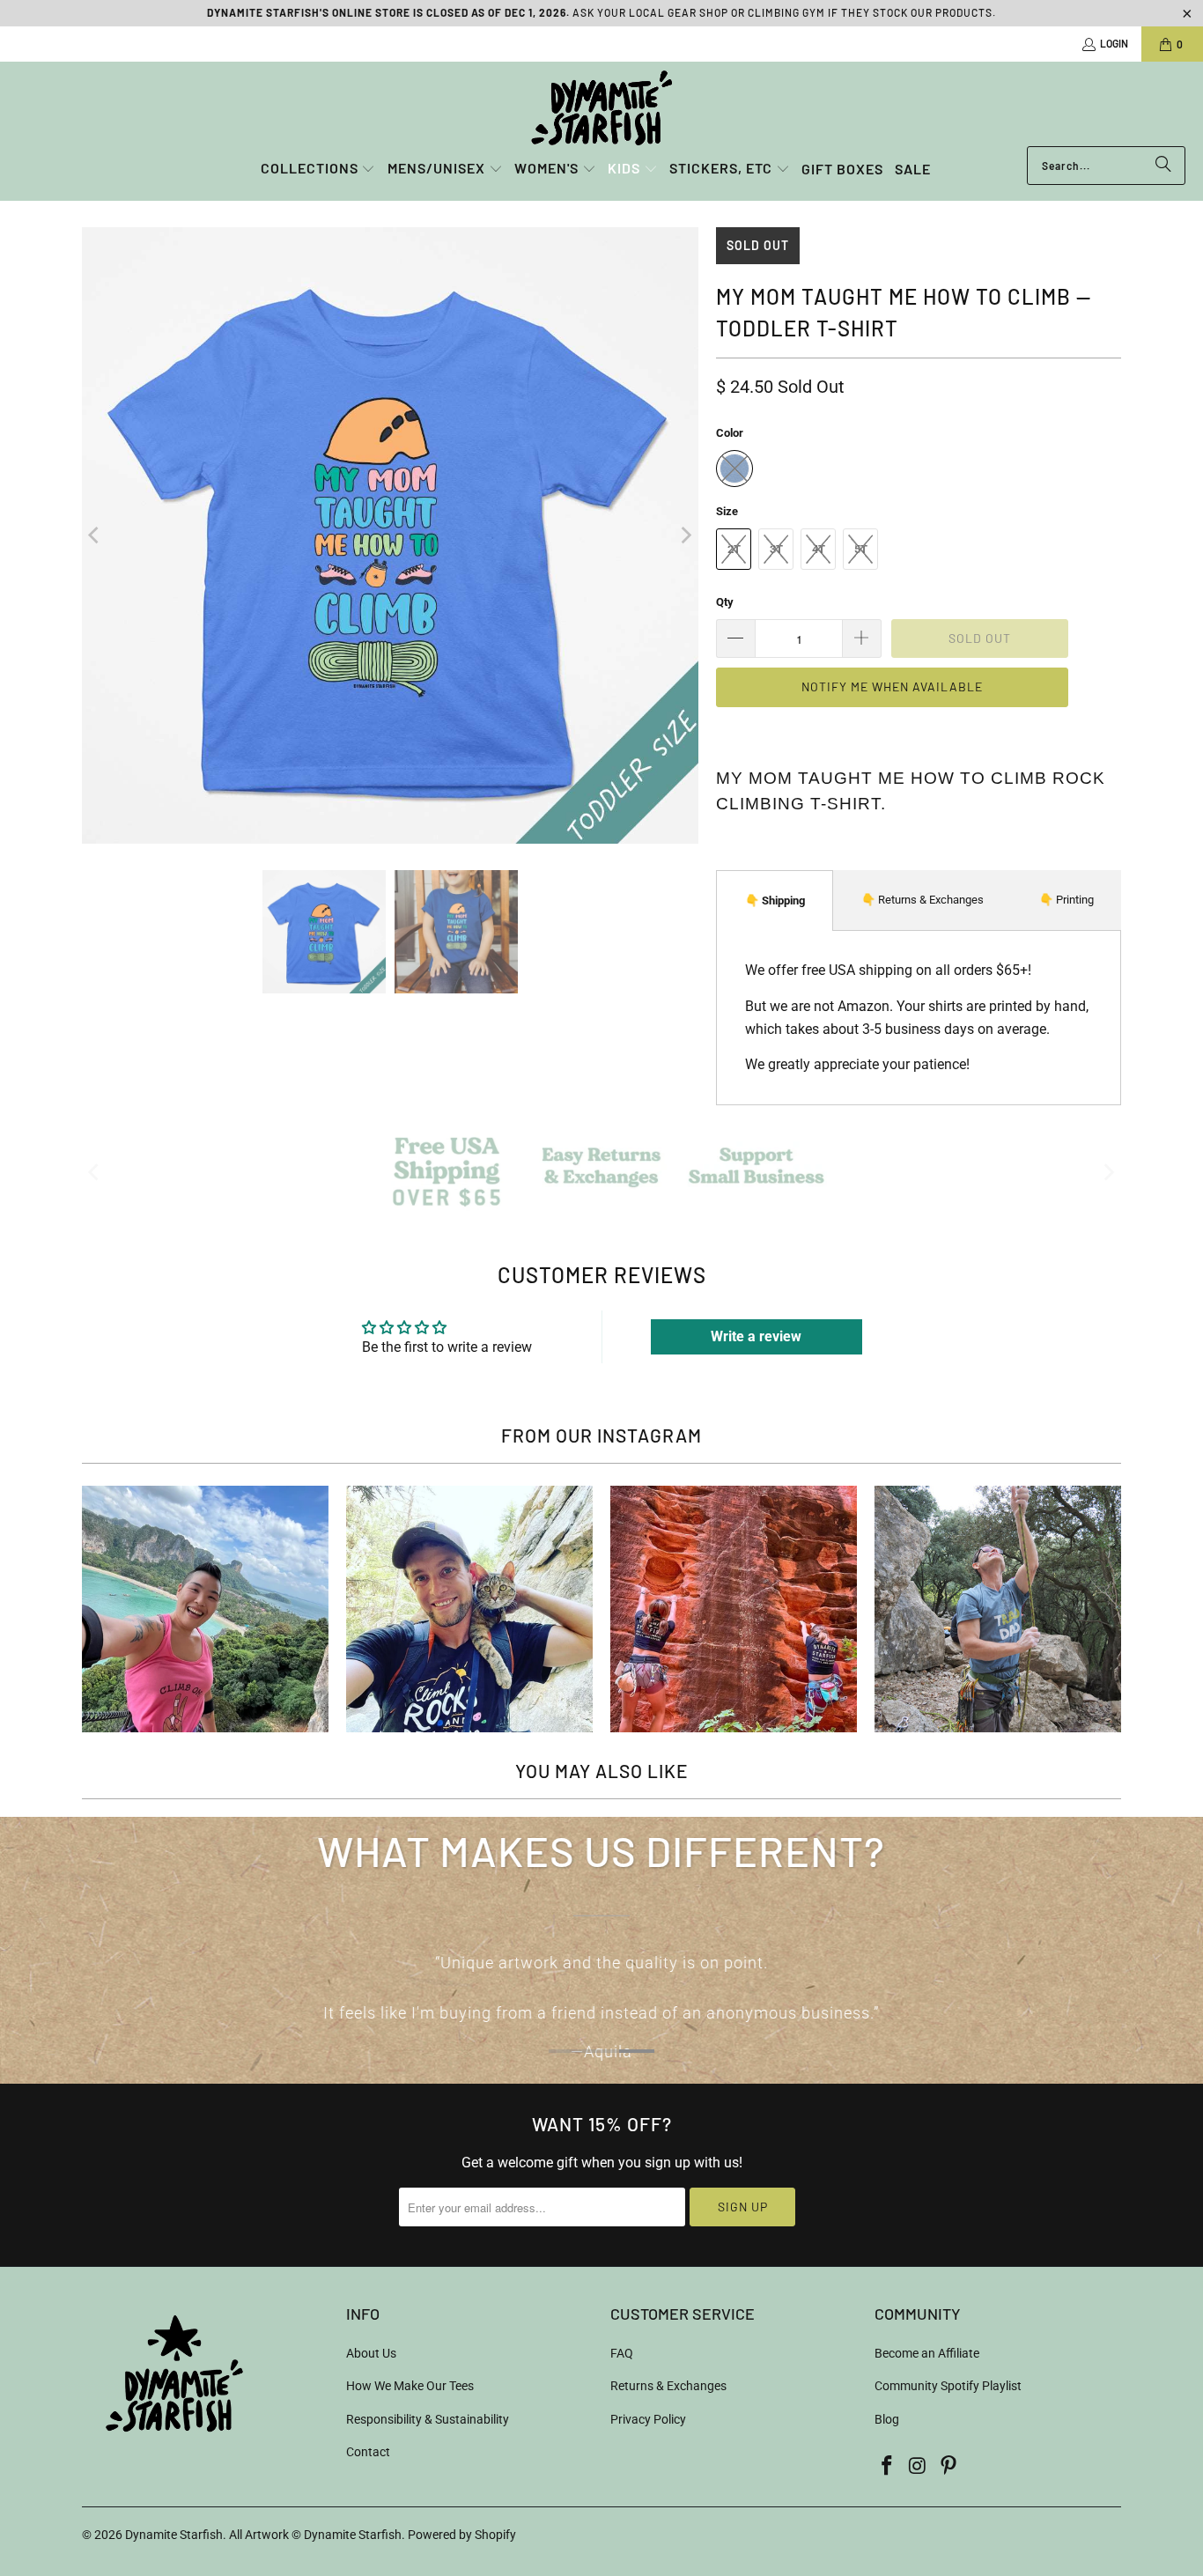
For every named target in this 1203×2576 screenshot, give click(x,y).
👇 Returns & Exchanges (923, 900)
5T (861, 549)
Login (1114, 43)
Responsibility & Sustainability (428, 2419)
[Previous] (95, 535)
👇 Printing (1066, 900)
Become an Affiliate (927, 2353)
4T (819, 549)
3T (776, 549)
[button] (318, 170)
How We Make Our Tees (410, 2386)
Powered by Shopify (462, 2535)
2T (734, 549)
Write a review (756, 1336)
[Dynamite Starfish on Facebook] (888, 2467)
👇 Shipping (775, 900)
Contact (368, 2452)
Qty (725, 602)
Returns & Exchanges (668, 2386)
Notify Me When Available (892, 686)
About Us (371, 2353)
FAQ (622, 2353)
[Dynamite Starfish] (601, 108)
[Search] (1163, 166)
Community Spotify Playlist (948, 2386)
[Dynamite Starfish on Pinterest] (948, 2467)
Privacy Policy (648, 2419)
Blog (887, 2419)
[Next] (685, 535)
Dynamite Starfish (174, 2535)
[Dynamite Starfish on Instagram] (919, 2467)
